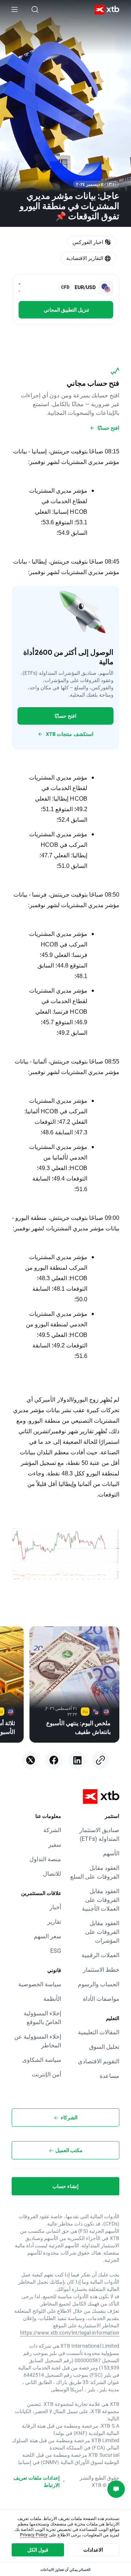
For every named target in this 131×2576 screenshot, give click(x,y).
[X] (31, 1760)
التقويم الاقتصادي (99, 2061)
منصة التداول (45, 1859)
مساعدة (110, 2076)
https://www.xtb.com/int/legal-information (70, 2333)
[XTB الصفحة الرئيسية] (110, 10)
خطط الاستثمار (101, 1969)
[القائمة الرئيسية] (15, 9)
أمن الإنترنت (46, 2074)
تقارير (54, 1921)
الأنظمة (52, 1998)
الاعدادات (93, 2550)
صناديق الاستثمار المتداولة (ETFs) (99, 1834)
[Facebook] (54, 1760)
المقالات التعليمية (99, 2032)
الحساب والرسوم (99, 1984)
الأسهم (111, 1853)
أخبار (55, 1907)
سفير (55, 1844)
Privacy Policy (34, 2535)
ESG (56, 1950)
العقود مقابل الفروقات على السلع (95, 1872)
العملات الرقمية (100, 1955)
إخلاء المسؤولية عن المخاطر (38, 2041)
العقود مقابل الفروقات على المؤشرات (102, 1932)
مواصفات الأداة (101, 1998)
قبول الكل (38, 2550)
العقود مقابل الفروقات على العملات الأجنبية (101, 1900)
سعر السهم (47, 1936)
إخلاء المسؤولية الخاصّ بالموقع (42, 2017)
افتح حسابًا (65, 716)
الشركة (52, 1830)
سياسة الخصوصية (40, 1984)
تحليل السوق (104, 2046)
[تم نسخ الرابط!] (100, 1760)
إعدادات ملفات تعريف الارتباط (37, 2481)
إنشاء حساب (65, 2186)
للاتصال (52, 1873)
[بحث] (35, 9)
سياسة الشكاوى (42, 2060)
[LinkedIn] (77, 1760)
